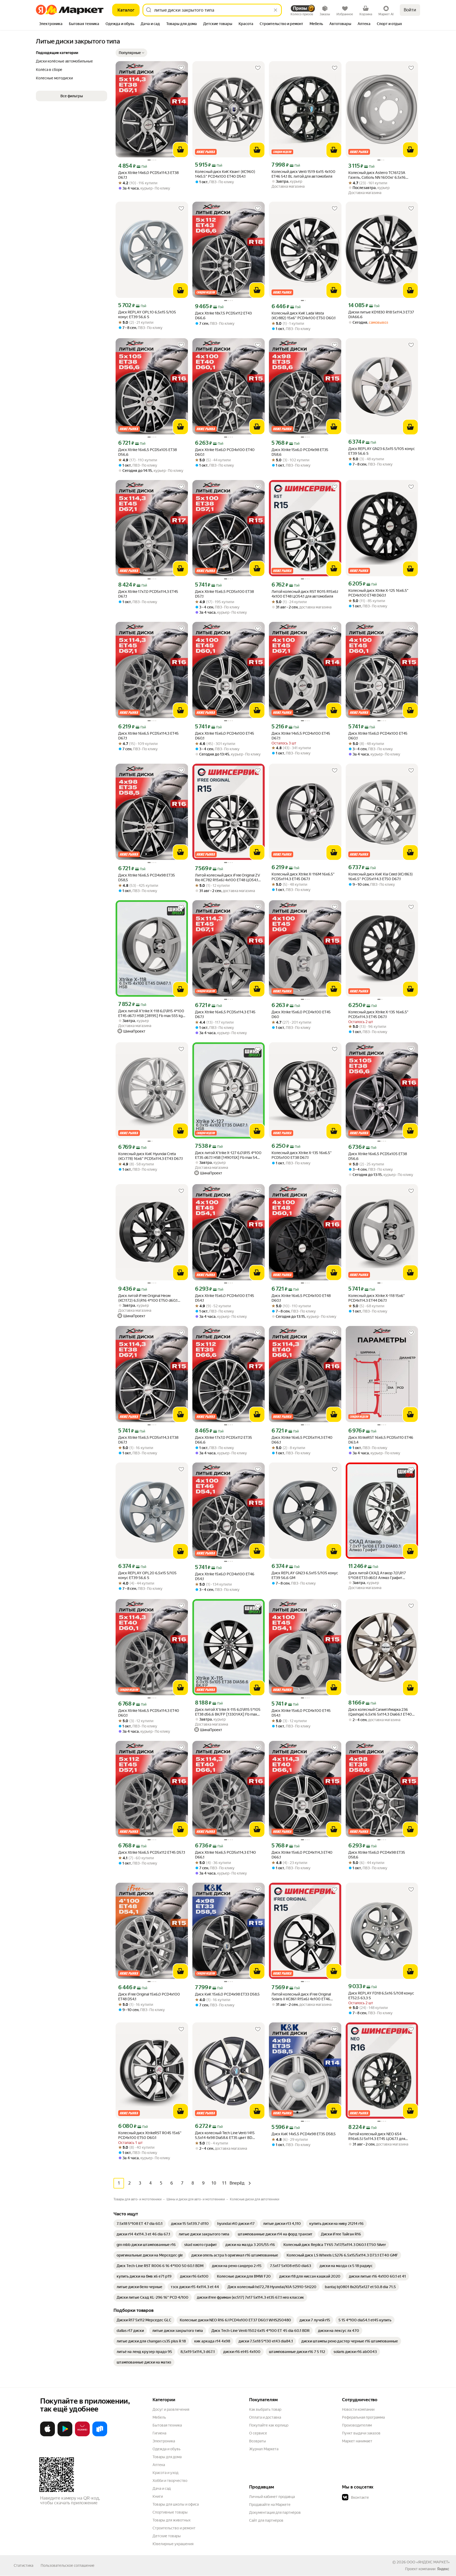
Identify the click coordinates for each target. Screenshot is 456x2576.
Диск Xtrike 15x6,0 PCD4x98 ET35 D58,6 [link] (300, 452)
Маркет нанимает (357, 2441)
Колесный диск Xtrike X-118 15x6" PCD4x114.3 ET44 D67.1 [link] (377, 1298)
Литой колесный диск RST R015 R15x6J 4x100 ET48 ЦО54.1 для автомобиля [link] (305, 594)
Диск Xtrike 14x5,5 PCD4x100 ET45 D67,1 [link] (301, 736)
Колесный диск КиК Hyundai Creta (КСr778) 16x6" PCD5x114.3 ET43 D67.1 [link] (151, 1156)
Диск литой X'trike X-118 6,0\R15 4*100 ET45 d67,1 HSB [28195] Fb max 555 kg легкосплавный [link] (151, 1013)
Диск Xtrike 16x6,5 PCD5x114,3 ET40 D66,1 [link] (302, 1440)
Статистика (23, 2565)
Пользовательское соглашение (68, 2565)
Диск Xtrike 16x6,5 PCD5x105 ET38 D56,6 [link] (148, 452)
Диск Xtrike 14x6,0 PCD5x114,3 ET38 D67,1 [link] (148, 175)
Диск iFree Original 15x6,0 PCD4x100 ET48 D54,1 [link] (149, 1997)
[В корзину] (180, 150)
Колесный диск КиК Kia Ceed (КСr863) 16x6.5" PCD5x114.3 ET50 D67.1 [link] (381, 877)
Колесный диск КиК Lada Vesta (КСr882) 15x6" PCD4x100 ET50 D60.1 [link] (304, 316)
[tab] (51, 24)
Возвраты (258, 2441)
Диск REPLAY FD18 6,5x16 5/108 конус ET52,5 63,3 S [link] (381, 1996)
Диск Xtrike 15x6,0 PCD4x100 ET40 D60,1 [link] (225, 452)
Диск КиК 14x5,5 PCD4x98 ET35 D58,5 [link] (304, 2134)
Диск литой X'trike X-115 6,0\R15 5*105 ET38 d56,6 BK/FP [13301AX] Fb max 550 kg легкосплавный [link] (228, 1712)
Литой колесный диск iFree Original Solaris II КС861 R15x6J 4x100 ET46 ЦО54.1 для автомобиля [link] (301, 1997)
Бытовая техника (167, 2425)
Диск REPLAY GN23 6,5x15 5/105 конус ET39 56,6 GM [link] (305, 1575)
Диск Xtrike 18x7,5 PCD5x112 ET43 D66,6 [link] (223, 316)
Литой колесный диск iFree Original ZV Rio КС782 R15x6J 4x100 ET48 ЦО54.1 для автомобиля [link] (227, 878)
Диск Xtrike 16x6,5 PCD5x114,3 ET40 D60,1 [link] (149, 1713)
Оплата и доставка (265, 2417)
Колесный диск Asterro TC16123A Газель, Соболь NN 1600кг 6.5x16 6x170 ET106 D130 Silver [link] (377, 175)
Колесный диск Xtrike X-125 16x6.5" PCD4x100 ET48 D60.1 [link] (378, 593)
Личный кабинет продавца (272, 2497)
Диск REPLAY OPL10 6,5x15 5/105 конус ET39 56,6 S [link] (147, 314)
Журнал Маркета (264, 2449)
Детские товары (167, 2536)
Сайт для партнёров (266, 2520)
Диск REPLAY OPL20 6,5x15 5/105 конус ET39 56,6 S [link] (147, 1575)
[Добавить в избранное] (181, 68)
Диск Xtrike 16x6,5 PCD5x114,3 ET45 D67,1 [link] (148, 736)
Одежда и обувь (167, 2449)
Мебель (159, 2417)
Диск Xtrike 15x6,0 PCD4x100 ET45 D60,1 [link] (225, 736)
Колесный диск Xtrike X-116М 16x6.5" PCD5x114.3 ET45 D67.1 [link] (303, 877)
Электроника (164, 2441)
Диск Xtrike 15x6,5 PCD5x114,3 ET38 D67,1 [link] (148, 1440)
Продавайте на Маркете (270, 2505)
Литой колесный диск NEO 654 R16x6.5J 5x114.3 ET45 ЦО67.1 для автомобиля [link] (377, 2136)
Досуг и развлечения (171, 2409)
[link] (140, 2224)
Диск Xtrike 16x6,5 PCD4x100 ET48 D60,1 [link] (301, 1298)
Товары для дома (167, 2457)
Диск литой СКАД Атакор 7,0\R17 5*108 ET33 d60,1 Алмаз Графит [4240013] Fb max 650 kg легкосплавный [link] (377, 1575)
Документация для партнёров (275, 2512)
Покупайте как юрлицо (269, 2425)
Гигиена (159, 2433)
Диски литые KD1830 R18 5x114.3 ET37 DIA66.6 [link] (381, 314)
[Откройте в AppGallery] (82, 2435)
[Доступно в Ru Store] (100, 2435)
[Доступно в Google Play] (65, 2435)
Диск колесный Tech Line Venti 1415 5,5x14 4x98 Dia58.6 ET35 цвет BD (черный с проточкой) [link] (225, 2135)
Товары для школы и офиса (176, 2504)
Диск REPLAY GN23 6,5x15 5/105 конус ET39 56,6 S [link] (382, 451)
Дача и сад (162, 2488)
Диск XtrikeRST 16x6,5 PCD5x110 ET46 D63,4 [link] (381, 1440)
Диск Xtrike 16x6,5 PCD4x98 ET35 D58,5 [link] (147, 878)
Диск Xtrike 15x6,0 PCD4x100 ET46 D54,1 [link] (225, 1576)
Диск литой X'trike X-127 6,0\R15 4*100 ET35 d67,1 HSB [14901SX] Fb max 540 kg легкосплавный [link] (228, 1155)
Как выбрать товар (265, 2409)
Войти (410, 10)
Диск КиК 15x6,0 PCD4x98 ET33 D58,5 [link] (227, 1994)
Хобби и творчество (170, 2481)
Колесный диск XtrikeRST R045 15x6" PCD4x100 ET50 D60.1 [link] (150, 2135)
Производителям (357, 2425)
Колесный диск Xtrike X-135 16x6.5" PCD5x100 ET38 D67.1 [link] (302, 1155)
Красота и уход (165, 2473)
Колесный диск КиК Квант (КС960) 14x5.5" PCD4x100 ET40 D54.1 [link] (225, 174)
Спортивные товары (170, 2512)
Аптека (159, 2465)
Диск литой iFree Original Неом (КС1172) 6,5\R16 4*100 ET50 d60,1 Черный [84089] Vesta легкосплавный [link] (151, 1298)
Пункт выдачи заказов (361, 2433)
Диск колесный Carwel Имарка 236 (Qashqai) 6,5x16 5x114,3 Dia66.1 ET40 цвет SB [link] (380, 1712)
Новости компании (358, 2409)
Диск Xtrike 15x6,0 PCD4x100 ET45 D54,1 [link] (225, 1298)
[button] (131, 53)
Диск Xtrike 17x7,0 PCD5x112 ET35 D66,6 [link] (224, 1440)
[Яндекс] (443, 2569)
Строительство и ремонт (174, 2528)
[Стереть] (275, 10)
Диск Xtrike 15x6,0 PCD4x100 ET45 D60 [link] (301, 1014)
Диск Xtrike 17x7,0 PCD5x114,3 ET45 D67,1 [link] (148, 594)
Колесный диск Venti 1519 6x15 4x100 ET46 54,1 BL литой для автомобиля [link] (303, 174)
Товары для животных (172, 2520)
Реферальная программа (363, 2417)
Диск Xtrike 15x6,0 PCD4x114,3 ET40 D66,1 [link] (302, 1855)
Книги (158, 2496)
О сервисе (258, 2433)
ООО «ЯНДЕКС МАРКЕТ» (428, 2562)
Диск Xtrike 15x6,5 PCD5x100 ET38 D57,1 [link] (224, 594)
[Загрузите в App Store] (47, 2435)
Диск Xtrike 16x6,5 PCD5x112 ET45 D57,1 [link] (152, 1852)
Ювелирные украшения (173, 2544)
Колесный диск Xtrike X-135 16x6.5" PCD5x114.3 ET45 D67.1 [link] (378, 1014)
